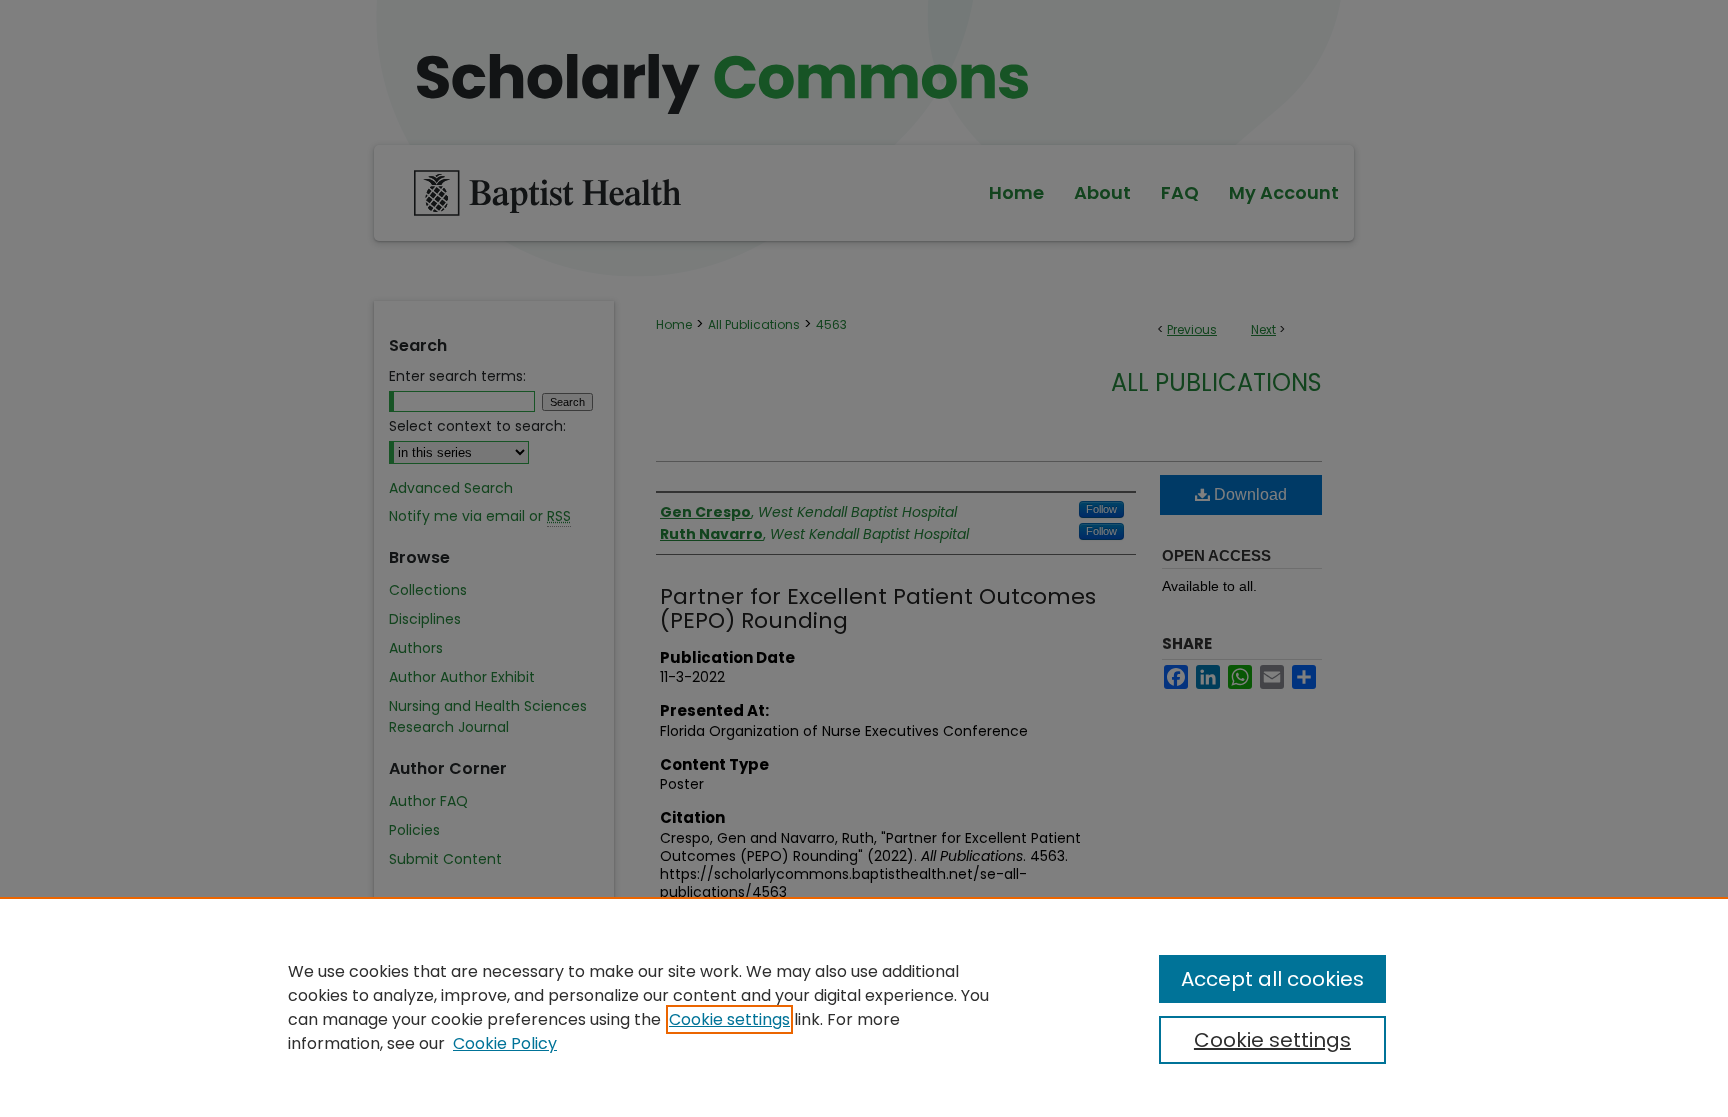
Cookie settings (729, 1019)
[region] (864, 1007)
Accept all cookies (1272, 979)
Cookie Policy (505, 1043)
